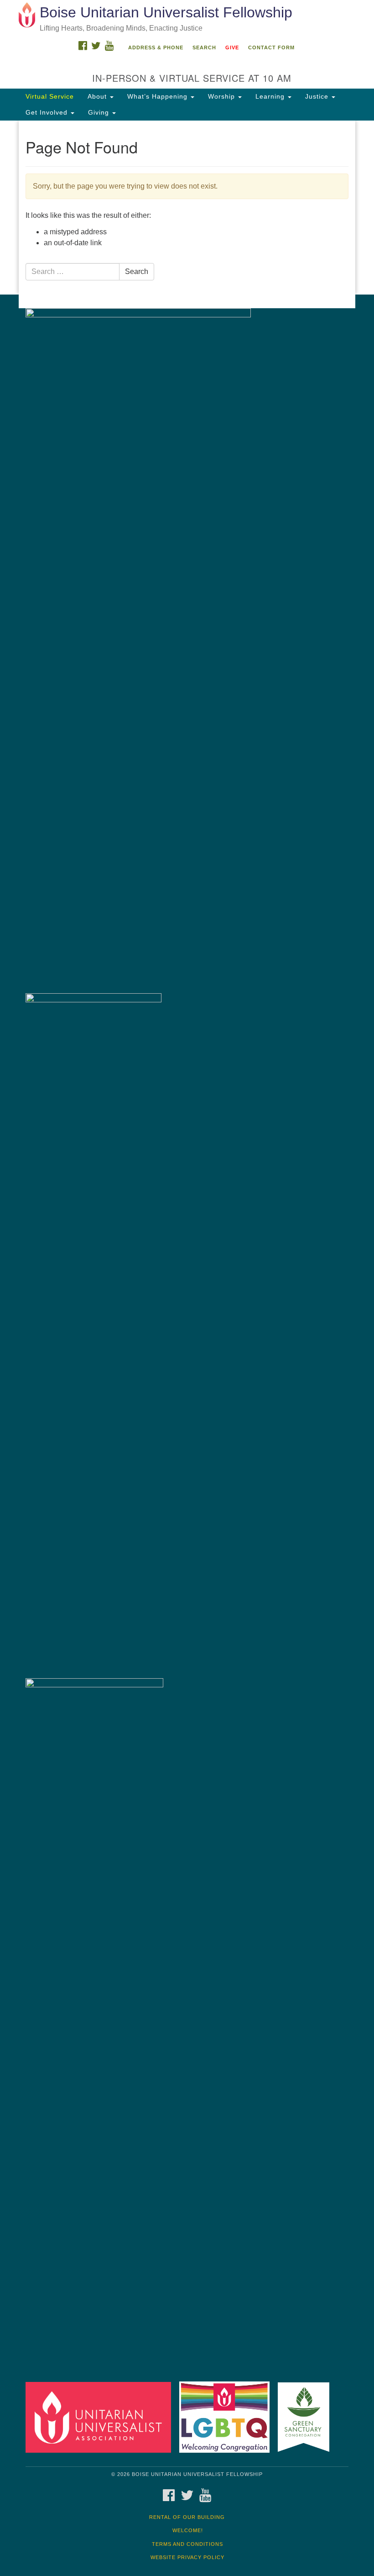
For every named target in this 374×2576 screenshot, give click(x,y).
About (98, 96)
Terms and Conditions (187, 2544)
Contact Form (271, 47)
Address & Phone (156, 47)
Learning (271, 96)
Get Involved (48, 112)
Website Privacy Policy (187, 2557)
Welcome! (188, 2530)
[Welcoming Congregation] (228, 2417)
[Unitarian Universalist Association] (101, 2417)
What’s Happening (158, 96)
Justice (318, 96)
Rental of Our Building (187, 2517)
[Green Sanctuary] (307, 2417)
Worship (223, 96)
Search (204, 47)
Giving (100, 112)
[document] (187, 208)
